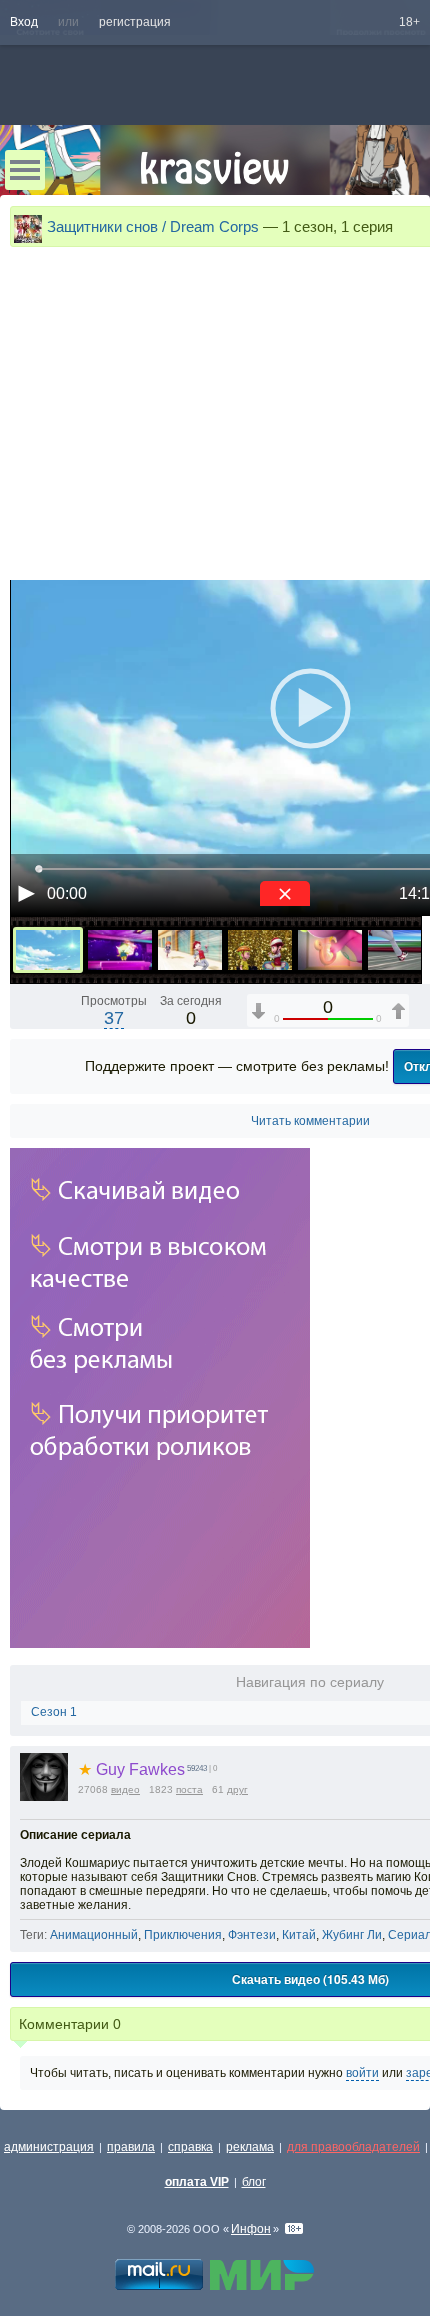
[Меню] (25, 170)
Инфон (251, 2229)
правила (131, 2147)
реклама (250, 2147)
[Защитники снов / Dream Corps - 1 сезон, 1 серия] (48, 950)
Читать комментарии (310, 1121)
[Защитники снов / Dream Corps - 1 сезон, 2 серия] (120, 950)
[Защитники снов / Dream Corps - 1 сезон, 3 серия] (190, 950)
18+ (409, 22)
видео (125, 1789)
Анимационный (94, 1935)
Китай (299, 1935)
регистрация (135, 22)
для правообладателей (353, 2147)
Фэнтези (252, 1935)
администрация (49, 2147)
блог (254, 2182)
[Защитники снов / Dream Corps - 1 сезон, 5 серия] (330, 950)
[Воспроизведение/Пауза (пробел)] (26, 893)
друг (237, 1789)
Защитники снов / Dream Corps (153, 226)
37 (114, 1018)
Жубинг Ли (352, 1935)
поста (189, 1789)
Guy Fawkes (131, 1769)
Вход (24, 22)
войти (362, 2073)
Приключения (183, 1935)
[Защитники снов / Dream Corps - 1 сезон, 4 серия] (260, 950)
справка (190, 2147)
